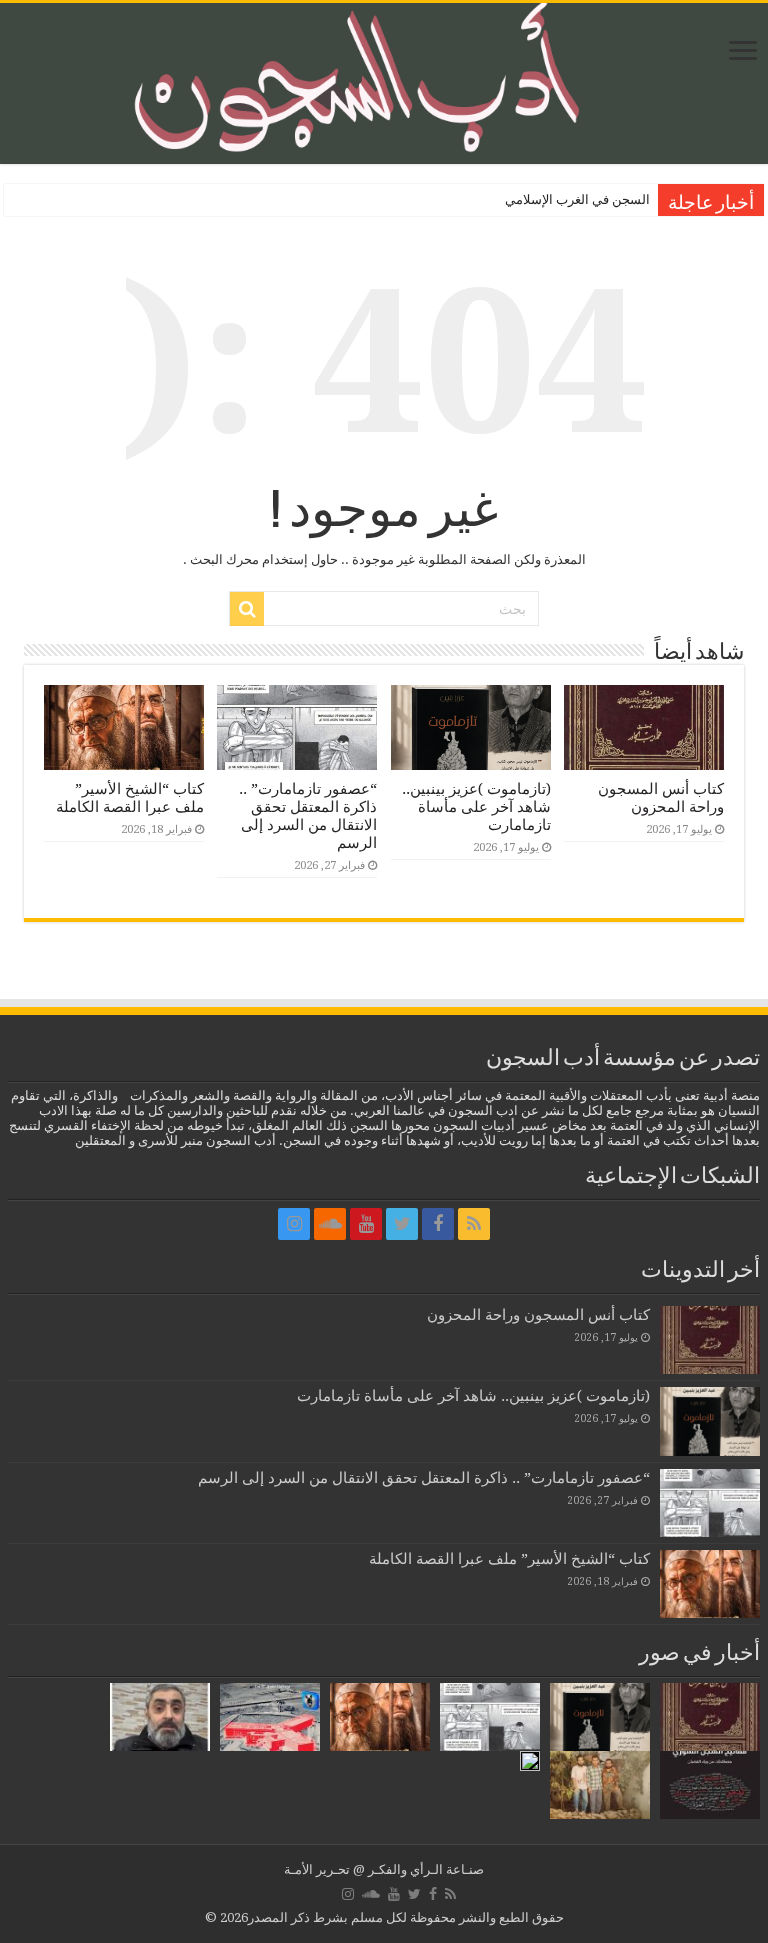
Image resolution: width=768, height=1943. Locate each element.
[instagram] (294, 1224)
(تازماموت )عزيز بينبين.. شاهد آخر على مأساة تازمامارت (476, 807)
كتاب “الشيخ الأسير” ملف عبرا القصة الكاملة (130, 798)
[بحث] (247, 609)
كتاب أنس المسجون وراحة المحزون (661, 798)
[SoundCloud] (330, 1224)
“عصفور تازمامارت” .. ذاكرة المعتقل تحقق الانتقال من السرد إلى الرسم (308, 816)
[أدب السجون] (384, 83)
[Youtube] (366, 1224)
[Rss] (474, 1224)
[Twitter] (402, 1224)
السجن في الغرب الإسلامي (577, 199)
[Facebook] (438, 1224)
